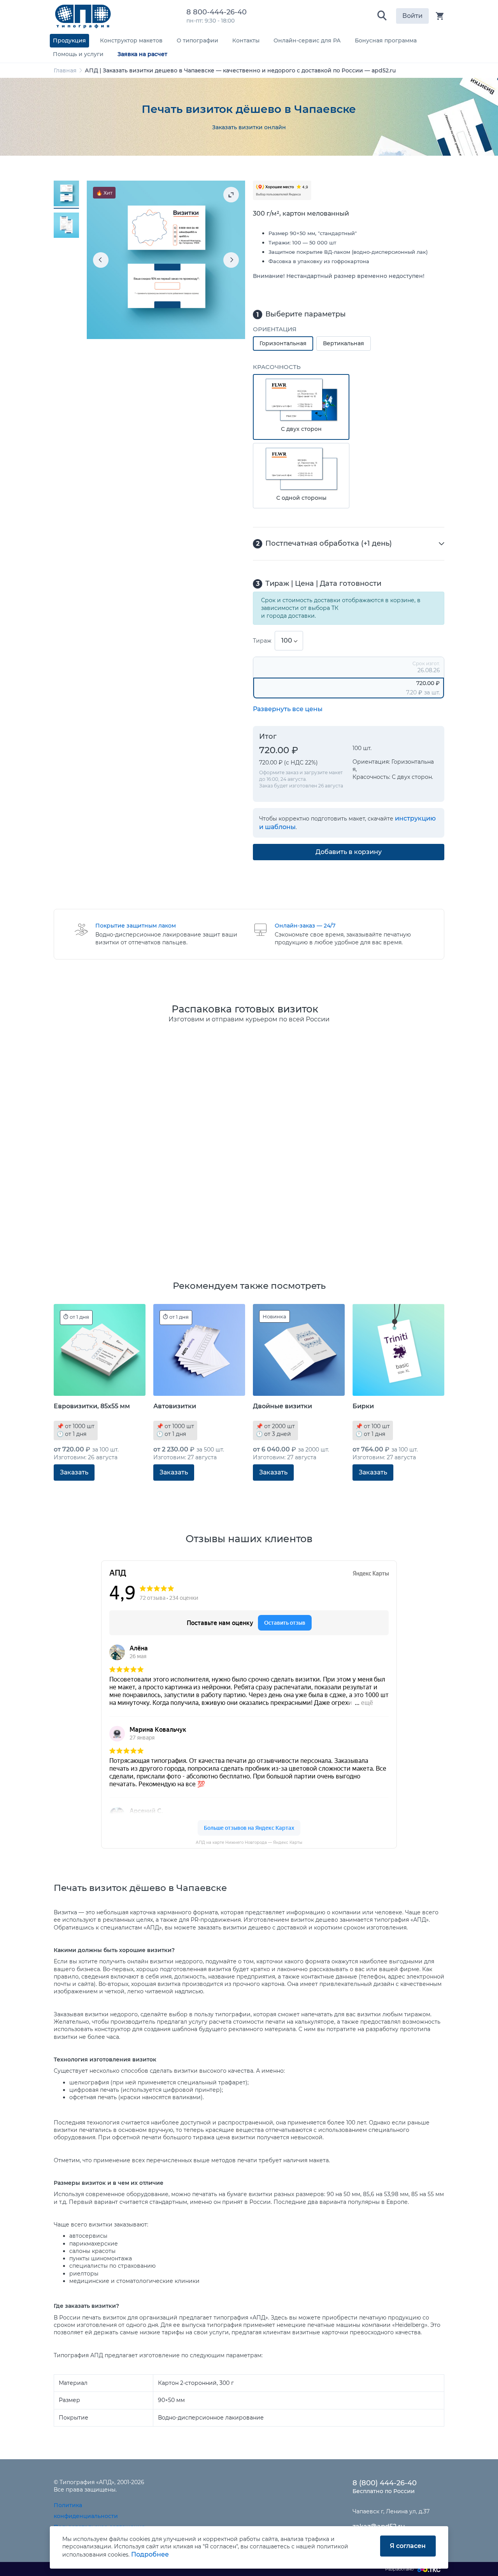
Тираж (262, 641)
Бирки (363, 1406)
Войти (412, 16)
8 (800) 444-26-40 (385, 2483)
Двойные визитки (282, 1406)
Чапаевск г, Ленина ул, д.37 (391, 2511)
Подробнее (150, 2554)
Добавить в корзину (349, 852)
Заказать (74, 1472)
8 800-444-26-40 (218, 12)
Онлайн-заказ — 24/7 (305, 926)
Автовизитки (175, 1406)
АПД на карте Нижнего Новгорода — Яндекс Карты (249, 1842)
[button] (382, 16)
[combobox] (289, 641)
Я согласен (408, 2546)
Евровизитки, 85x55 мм (92, 1406)
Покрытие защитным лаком (136, 926)
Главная (65, 70)
